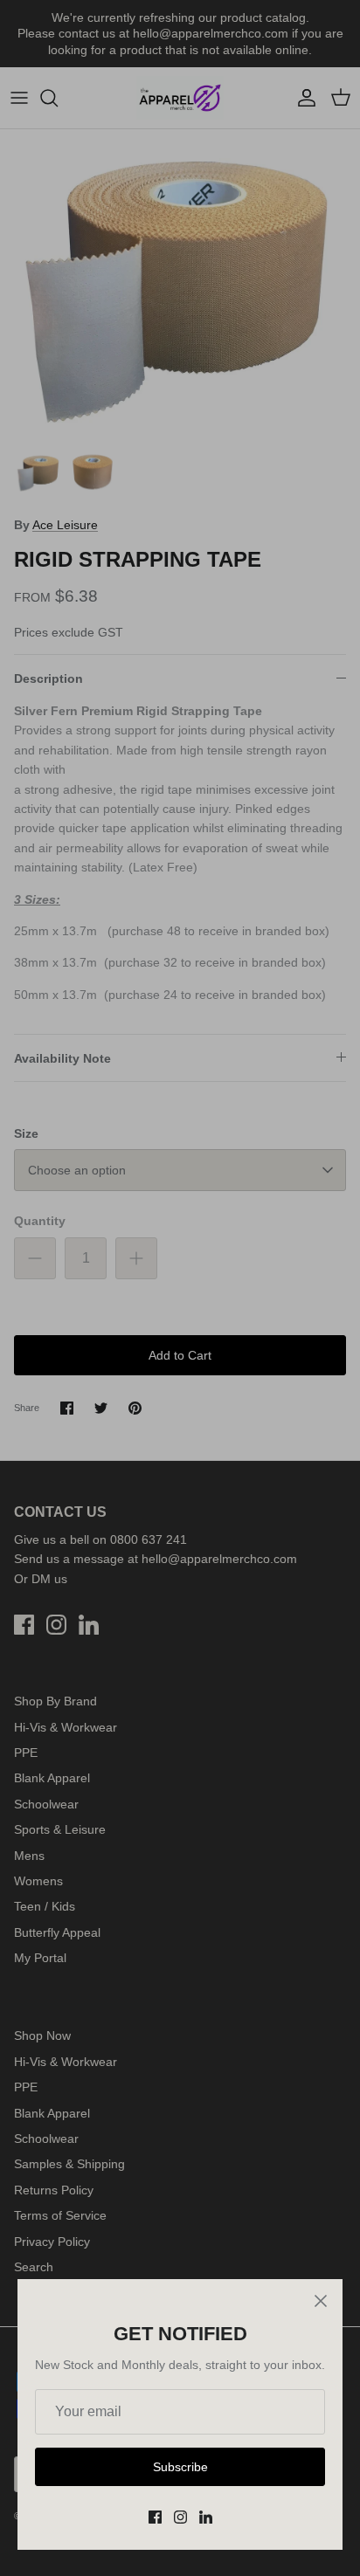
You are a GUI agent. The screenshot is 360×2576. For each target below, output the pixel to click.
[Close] (321, 2301)
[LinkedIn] (206, 2517)
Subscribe (180, 2467)
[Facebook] (155, 2517)
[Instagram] (180, 2517)
